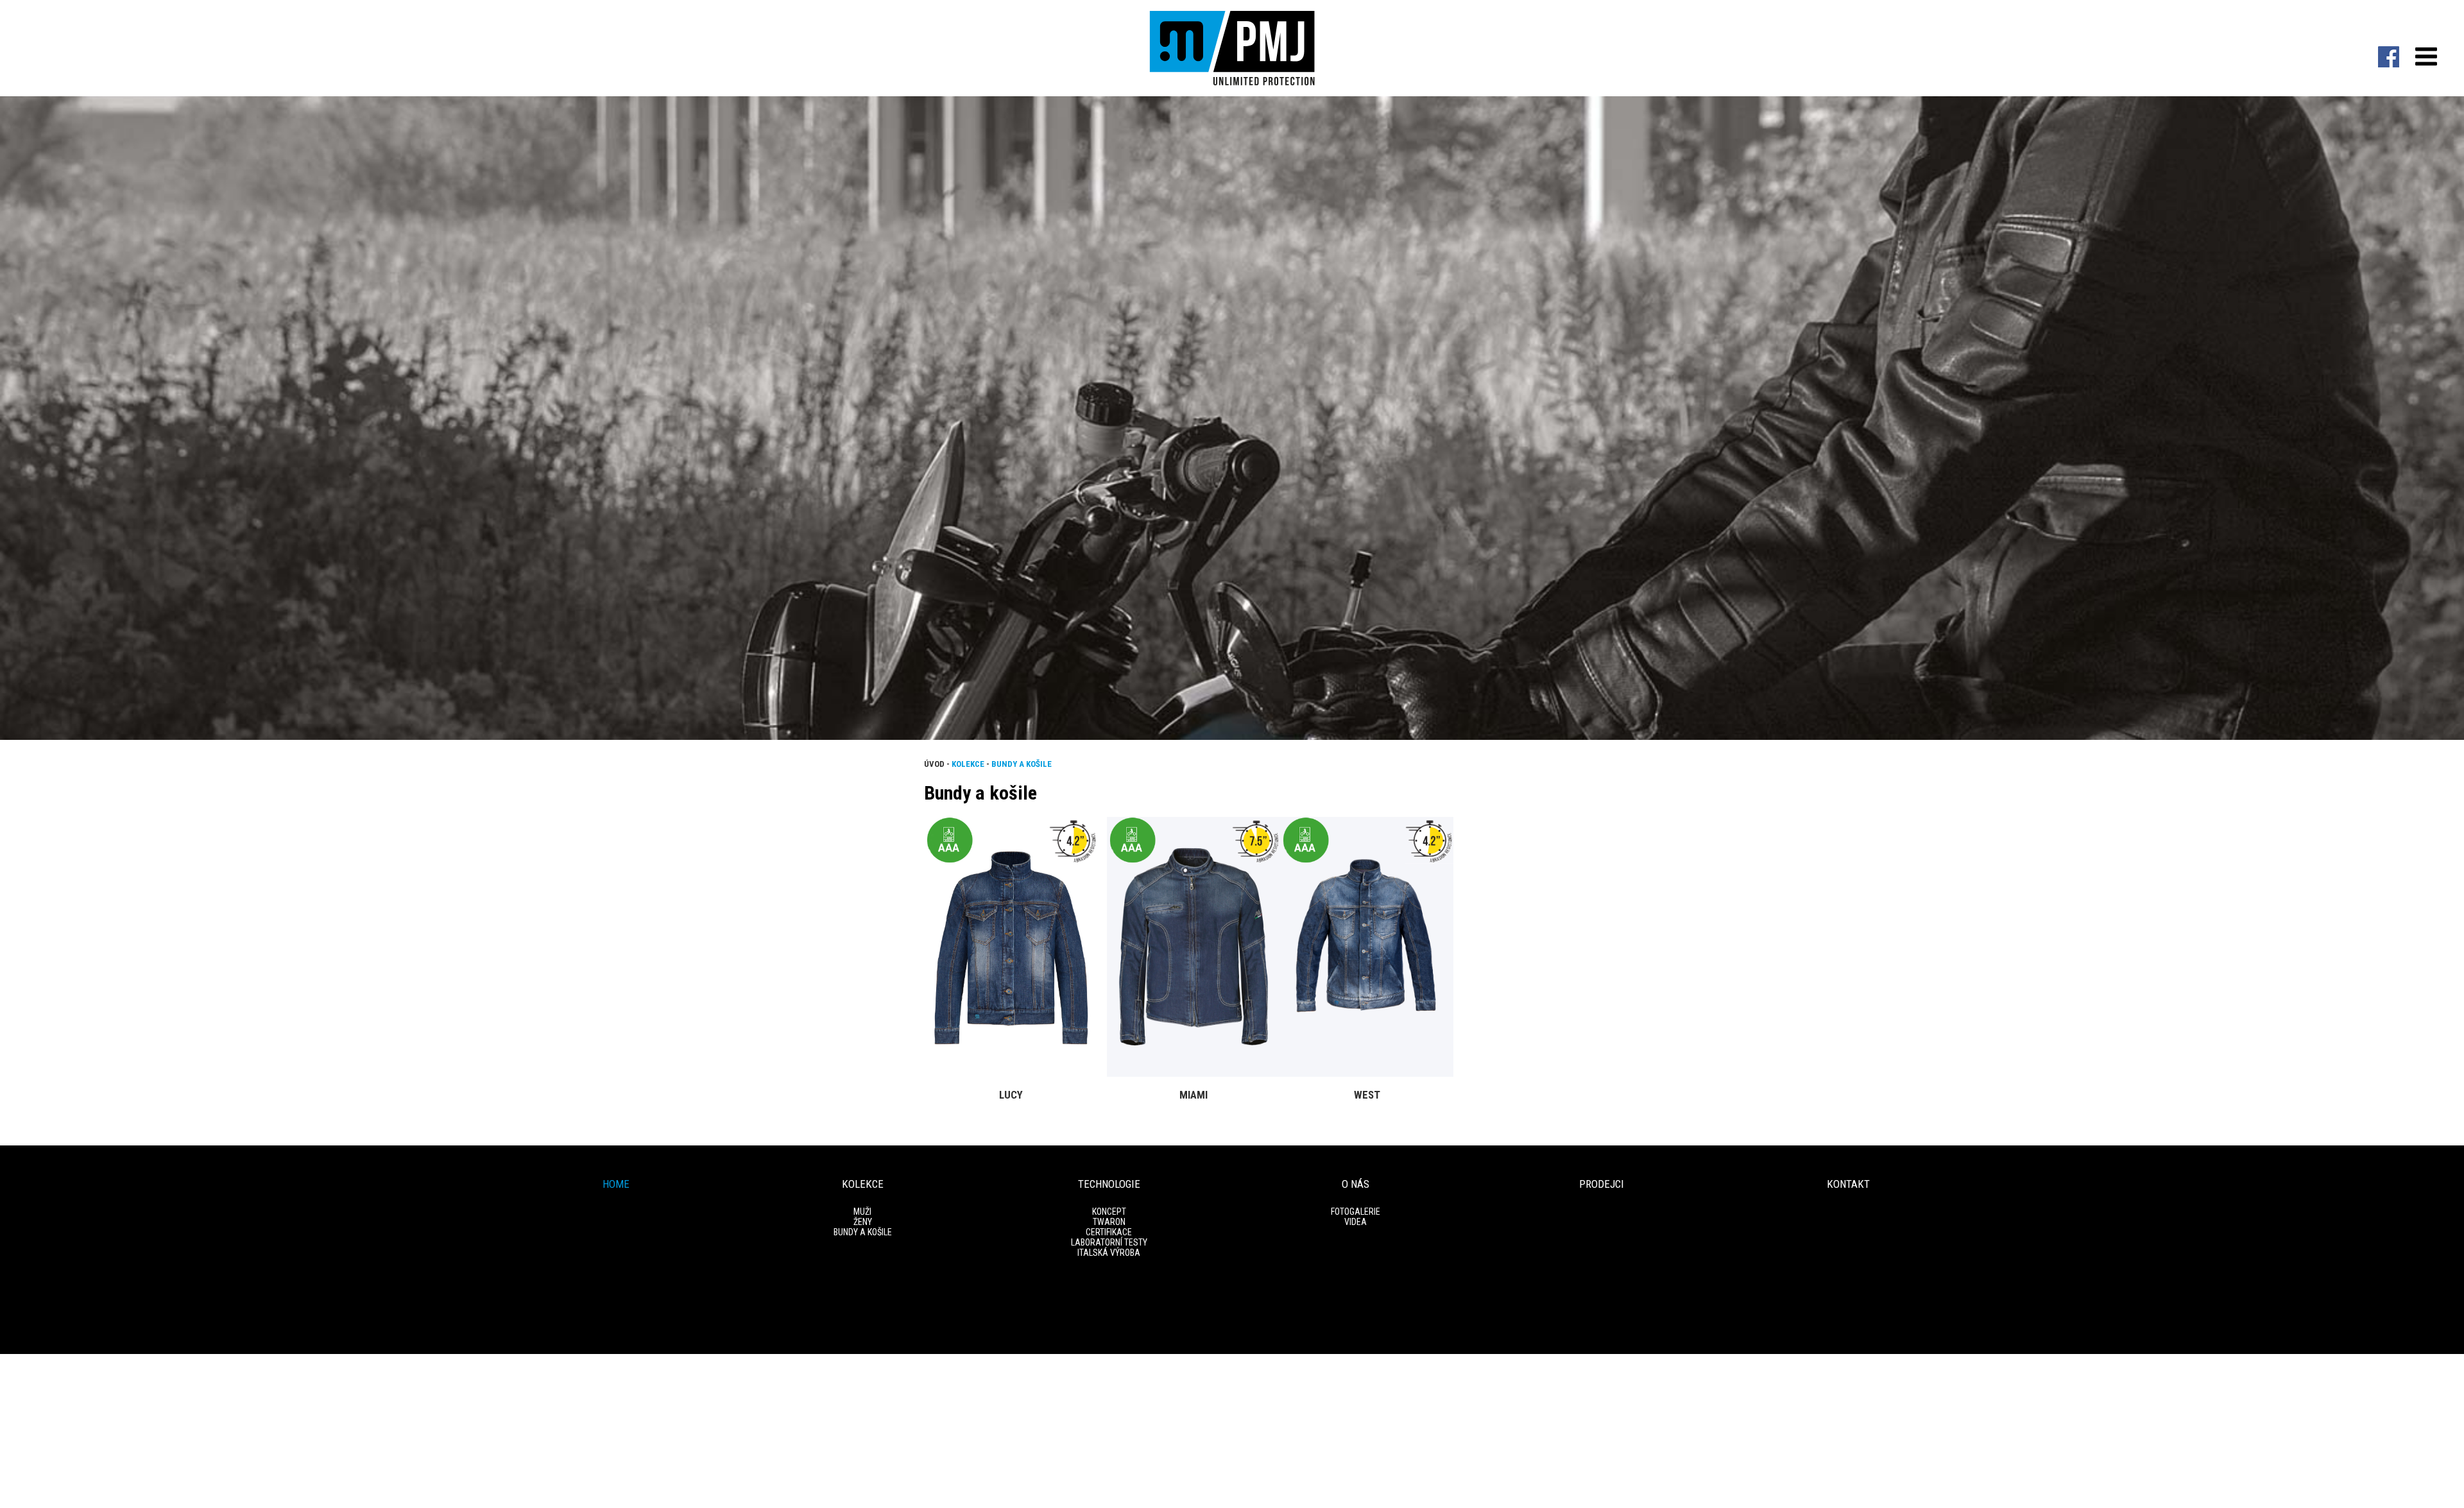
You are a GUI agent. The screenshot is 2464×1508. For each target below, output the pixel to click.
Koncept (1109, 1212)
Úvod (934, 764)
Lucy (1011, 1095)
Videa (1356, 1222)
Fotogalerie (1356, 1212)
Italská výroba (1109, 1253)
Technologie (1109, 1184)
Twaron (1109, 1222)
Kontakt (1848, 1184)
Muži (862, 1212)
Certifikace (1109, 1232)
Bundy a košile (1022, 764)
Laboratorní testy (1109, 1242)
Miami (1193, 1095)
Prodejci (1602, 1184)
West (1367, 1095)
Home (616, 1184)
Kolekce (968, 764)
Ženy (863, 1222)
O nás (1356, 1184)
